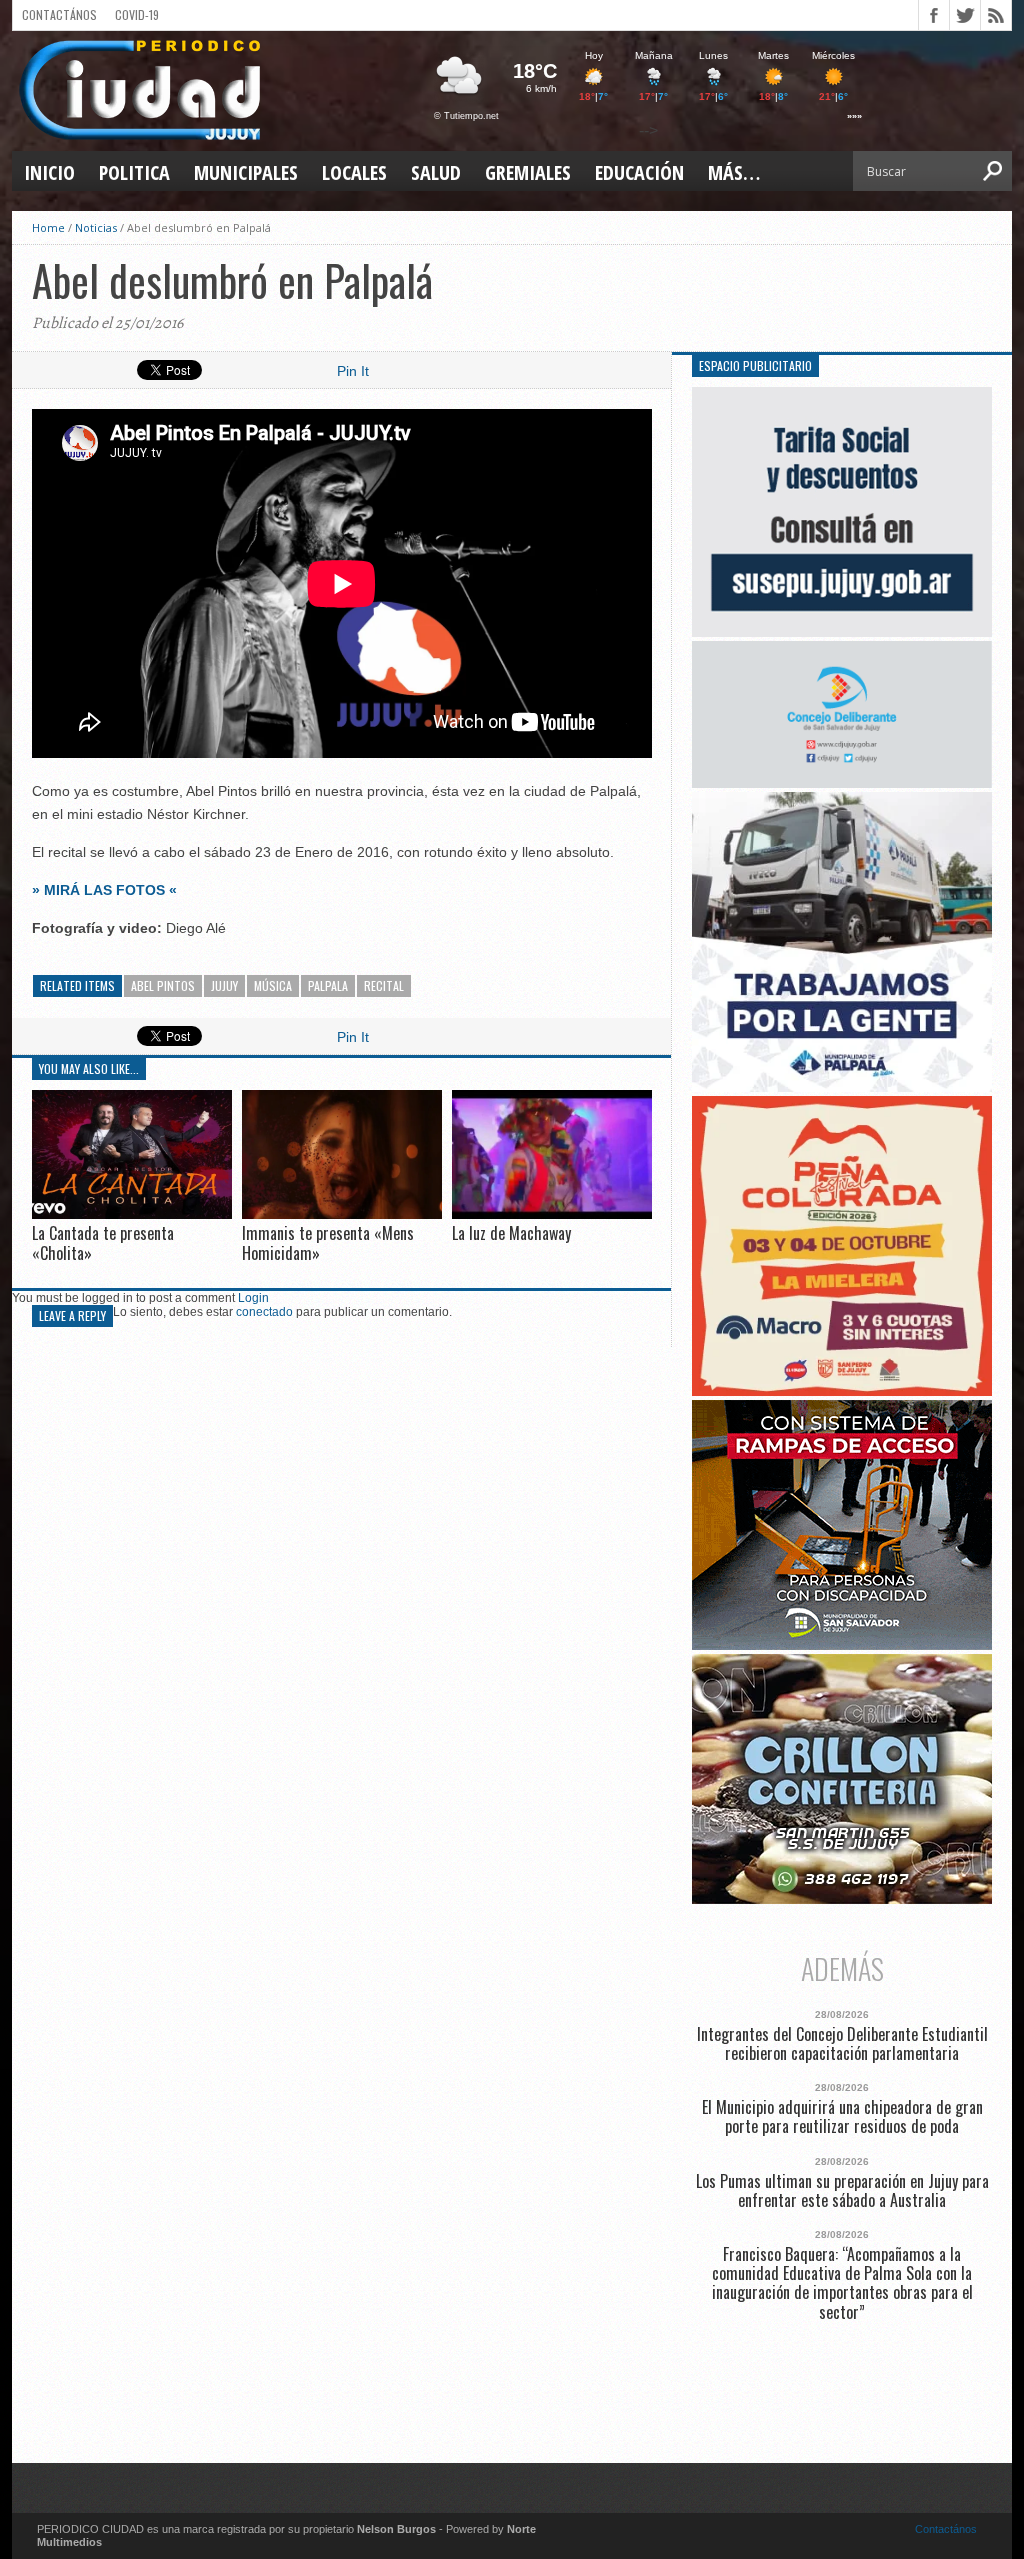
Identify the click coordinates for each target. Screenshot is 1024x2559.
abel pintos (163, 985)
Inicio (49, 172)
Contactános (946, 2529)
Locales (354, 172)
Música (273, 985)
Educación (639, 172)
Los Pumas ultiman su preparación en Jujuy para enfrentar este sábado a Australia (842, 2191)
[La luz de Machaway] (552, 1214)
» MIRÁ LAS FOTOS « (104, 890)
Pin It (353, 371)
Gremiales (528, 172)
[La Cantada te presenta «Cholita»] (132, 1213)
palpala (328, 985)
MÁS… (734, 172)
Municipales (246, 172)
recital (384, 985)
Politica (134, 172)
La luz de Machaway (511, 1233)
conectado (264, 1312)
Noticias (96, 227)
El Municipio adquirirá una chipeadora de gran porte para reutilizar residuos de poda (842, 2117)
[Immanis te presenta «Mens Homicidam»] (342, 1213)
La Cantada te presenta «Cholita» (103, 1242)
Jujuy (224, 985)
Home (48, 227)
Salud (436, 172)
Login (253, 1298)
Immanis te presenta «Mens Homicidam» (328, 1242)
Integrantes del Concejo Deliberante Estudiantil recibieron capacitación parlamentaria (842, 2044)
